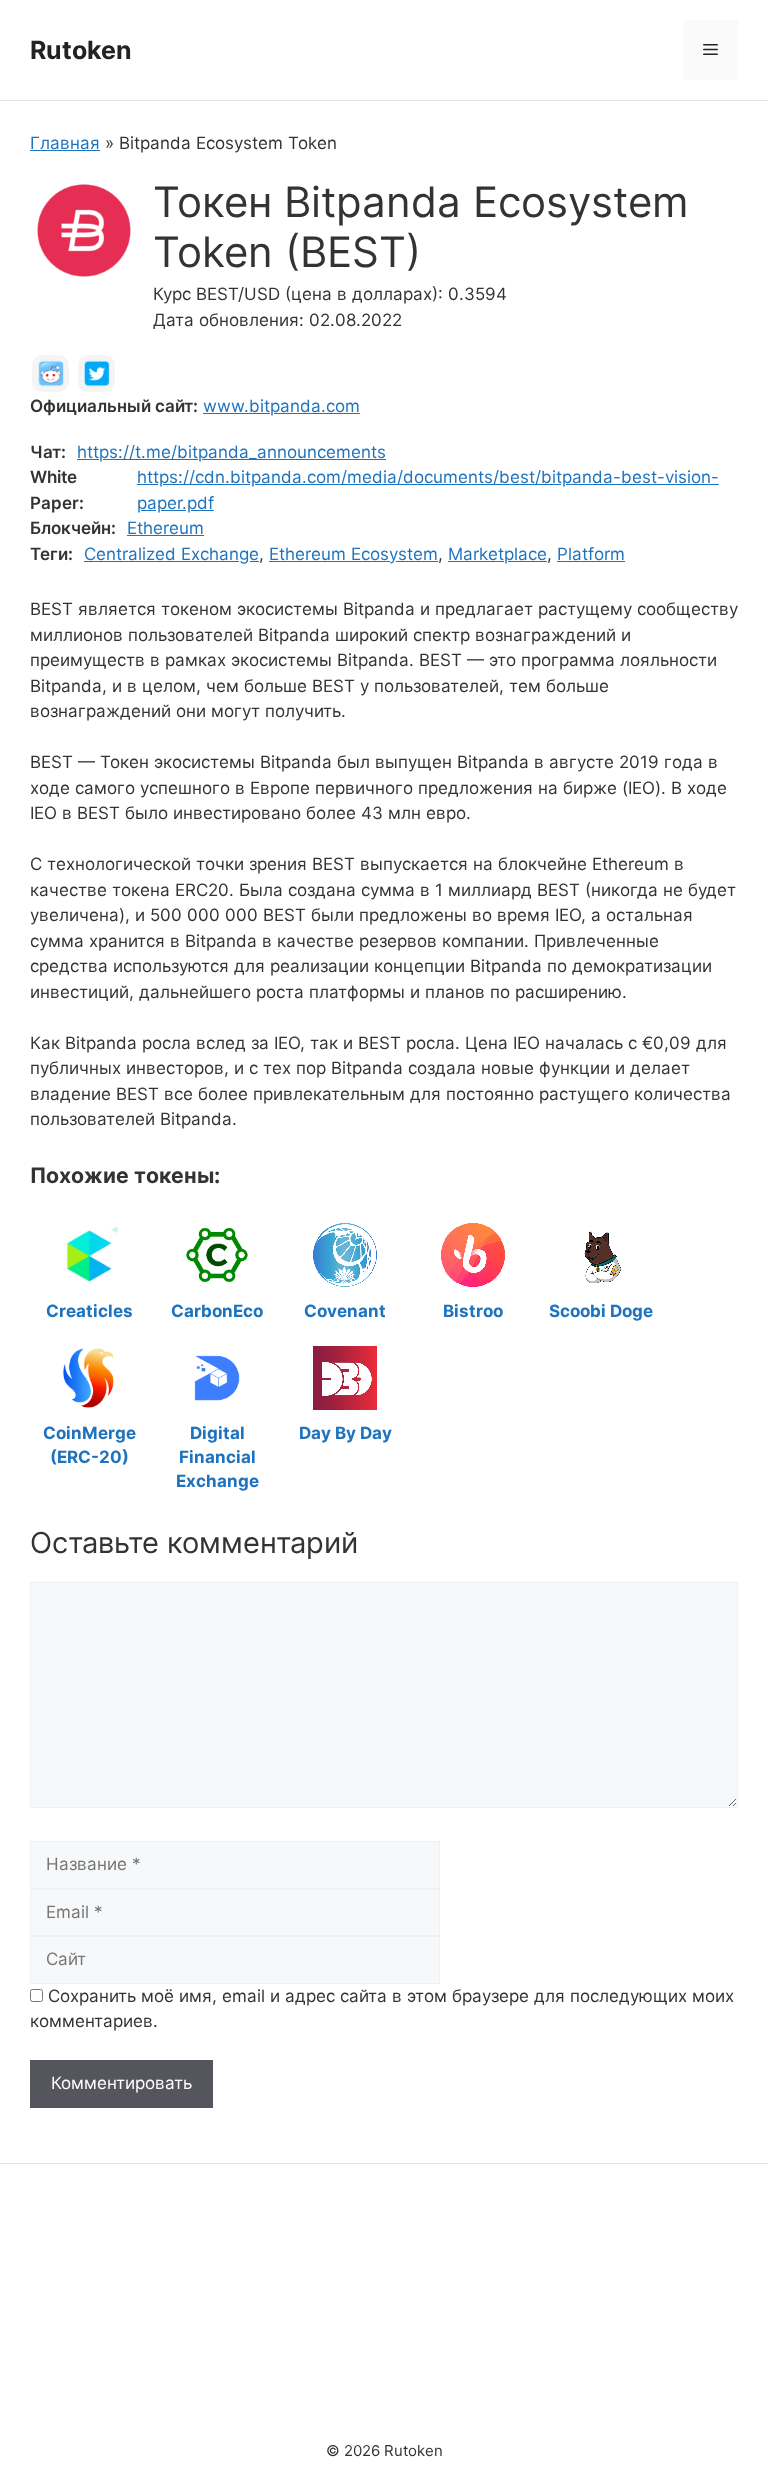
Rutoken (81, 50)
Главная (65, 143)
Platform (591, 554)
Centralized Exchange (171, 554)
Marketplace (497, 554)
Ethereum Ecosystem (353, 554)
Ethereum (165, 528)
